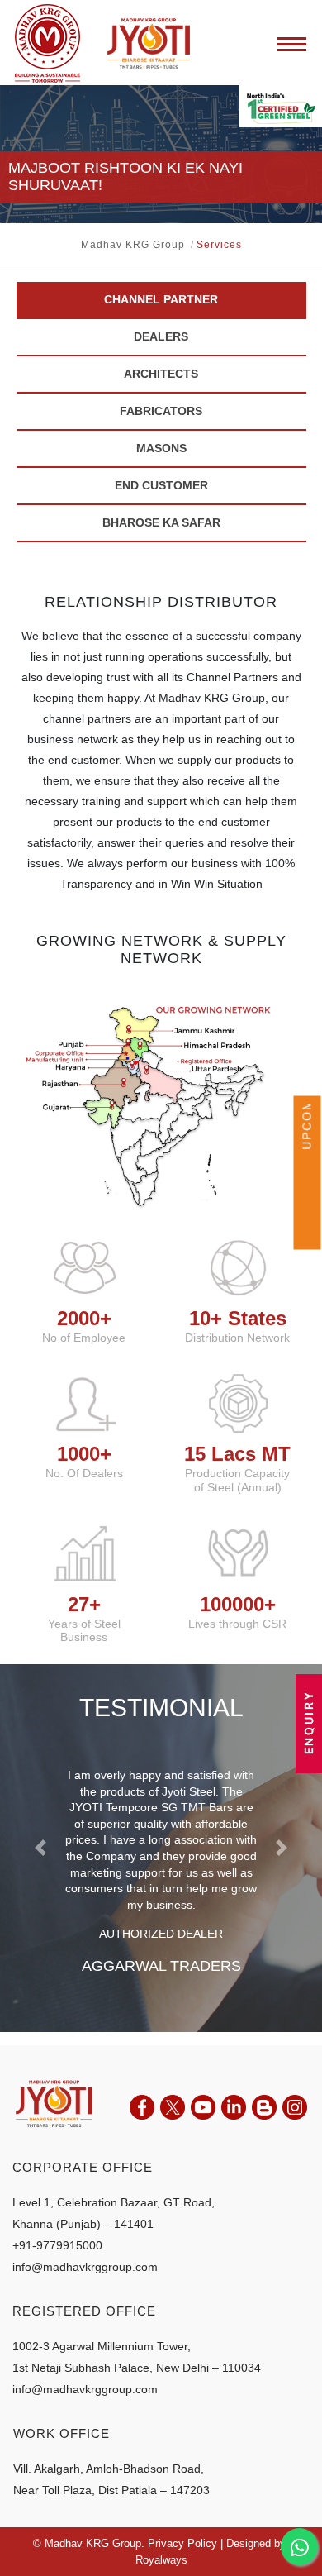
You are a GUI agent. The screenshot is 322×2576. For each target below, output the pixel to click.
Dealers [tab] (161, 336)
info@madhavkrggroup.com (85, 2267)
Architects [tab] (161, 374)
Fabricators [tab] (161, 411)
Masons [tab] (161, 448)
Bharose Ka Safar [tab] (161, 522)
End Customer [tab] (161, 485)
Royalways (161, 2560)
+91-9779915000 (57, 2245)
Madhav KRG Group (133, 245)
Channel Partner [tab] (161, 299)
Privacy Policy (182, 2543)
